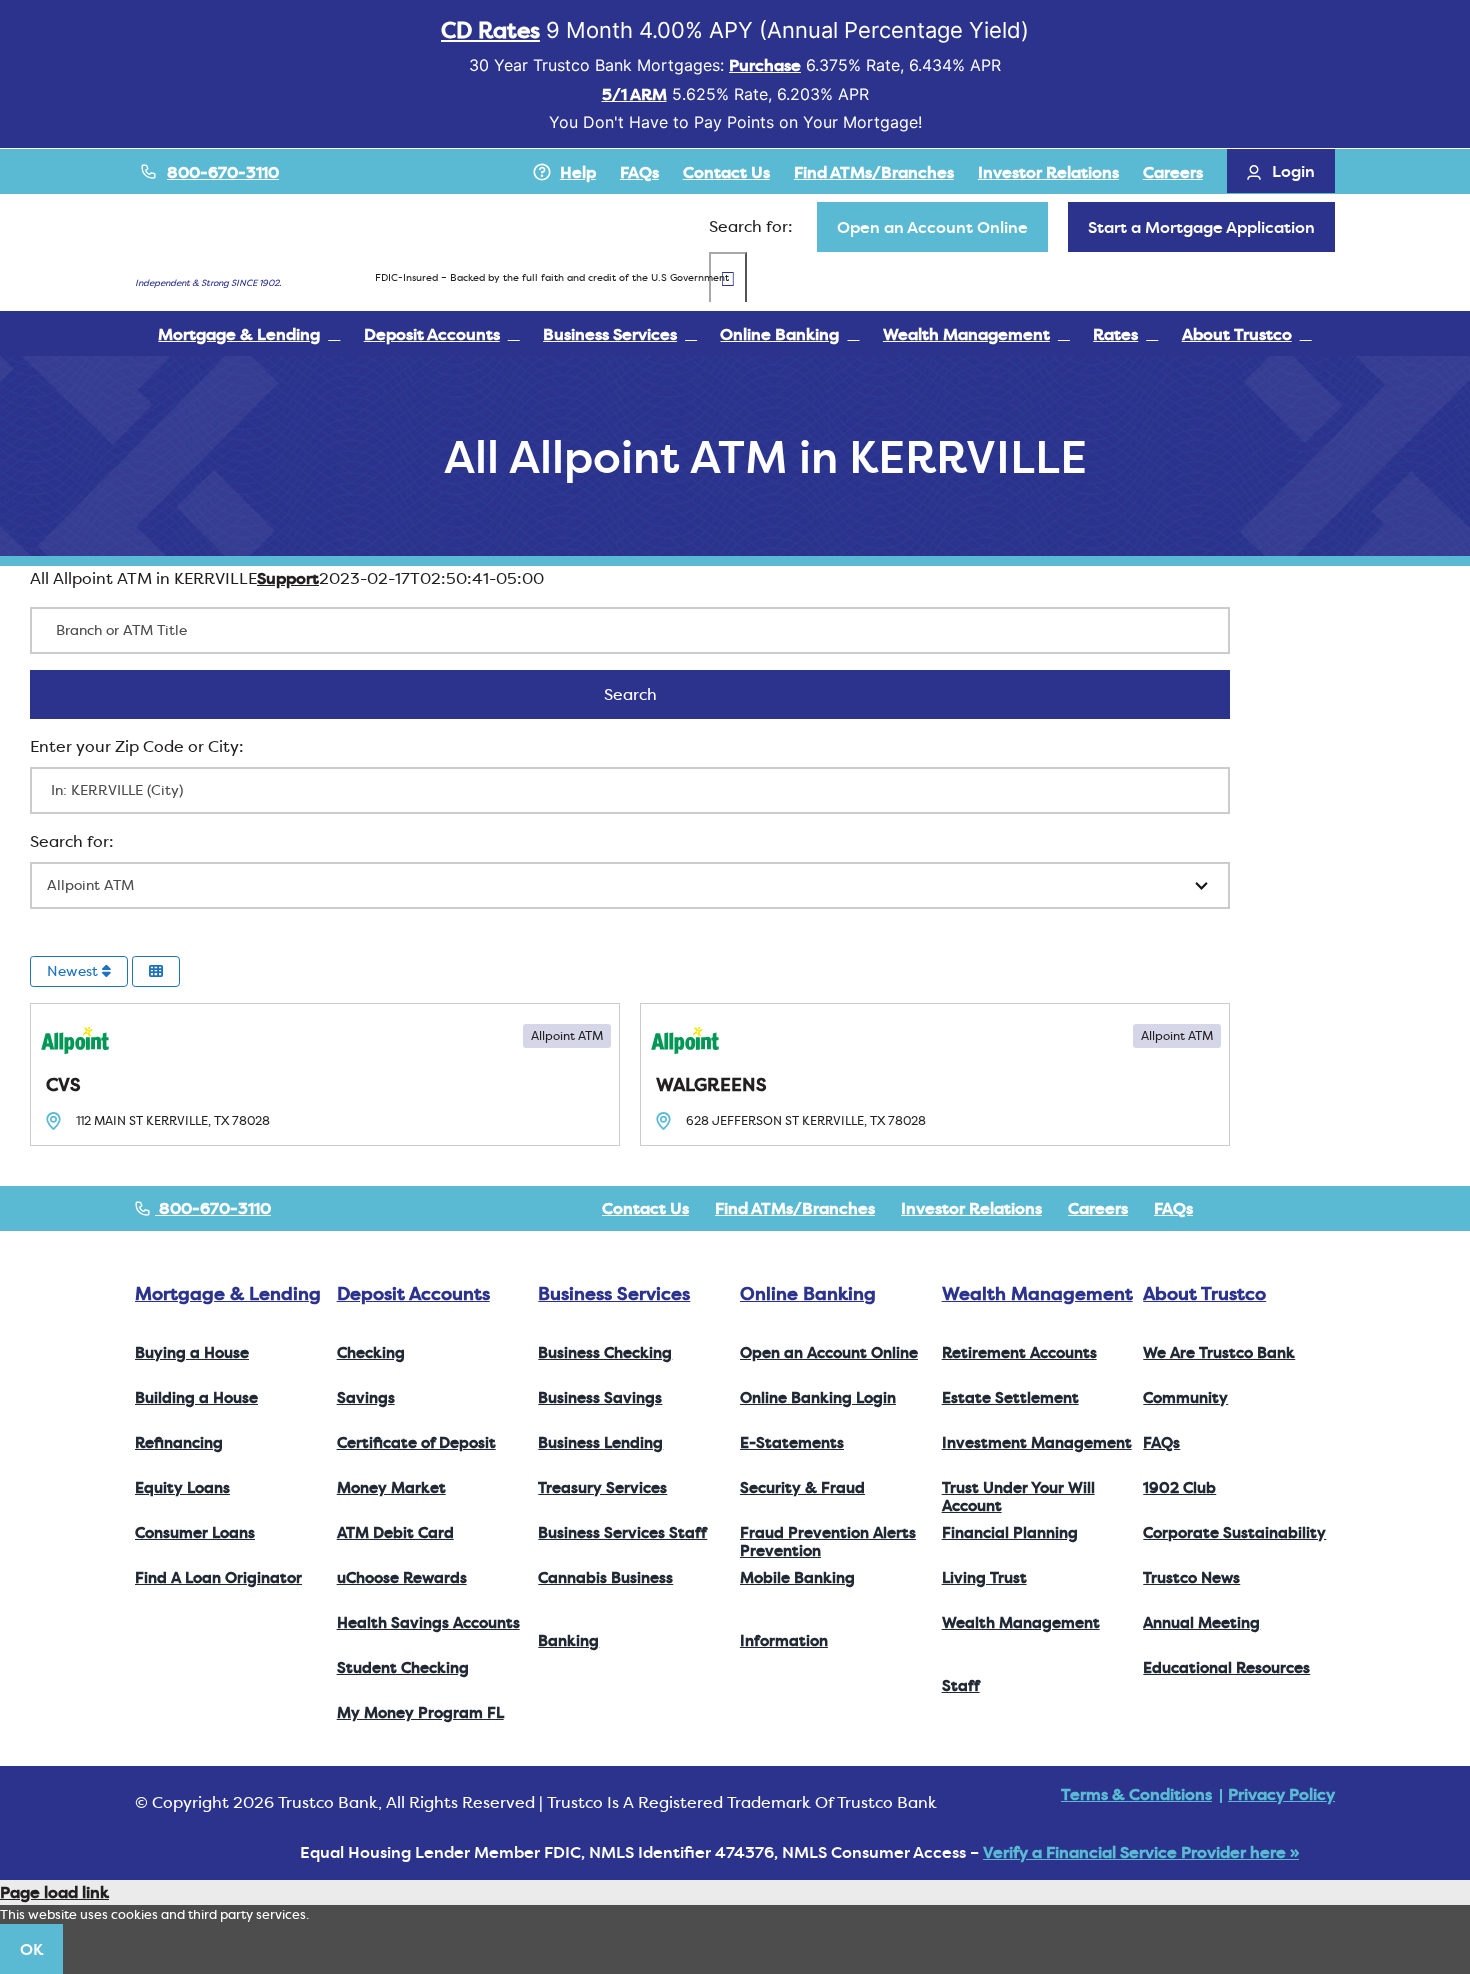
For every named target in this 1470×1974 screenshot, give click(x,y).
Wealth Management (1037, 1293)
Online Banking (808, 1293)
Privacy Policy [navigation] (1281, 1794)
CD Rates (490, 30)
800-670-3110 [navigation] (213, 1208)
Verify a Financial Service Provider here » (1141, 1852)
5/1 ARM (634, 94)
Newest (74, 971)
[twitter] (1265, 1208)
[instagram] (1297, 1208)
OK (31, 1949)
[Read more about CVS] (325, 1074)
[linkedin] (1329, 1208)
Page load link (54, 1892)
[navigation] (932, 227)
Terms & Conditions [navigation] (1136, 1794)
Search (656, 694)
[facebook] (1233, 1208)
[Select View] (156, 971)
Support (288, 578)
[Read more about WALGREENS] (935, 1074)
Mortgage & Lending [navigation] (228, 1293)
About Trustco (1204, 1293)
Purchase (765, 65)
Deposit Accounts (413, 1293)
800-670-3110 (223, 172)
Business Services (614, 1293)
